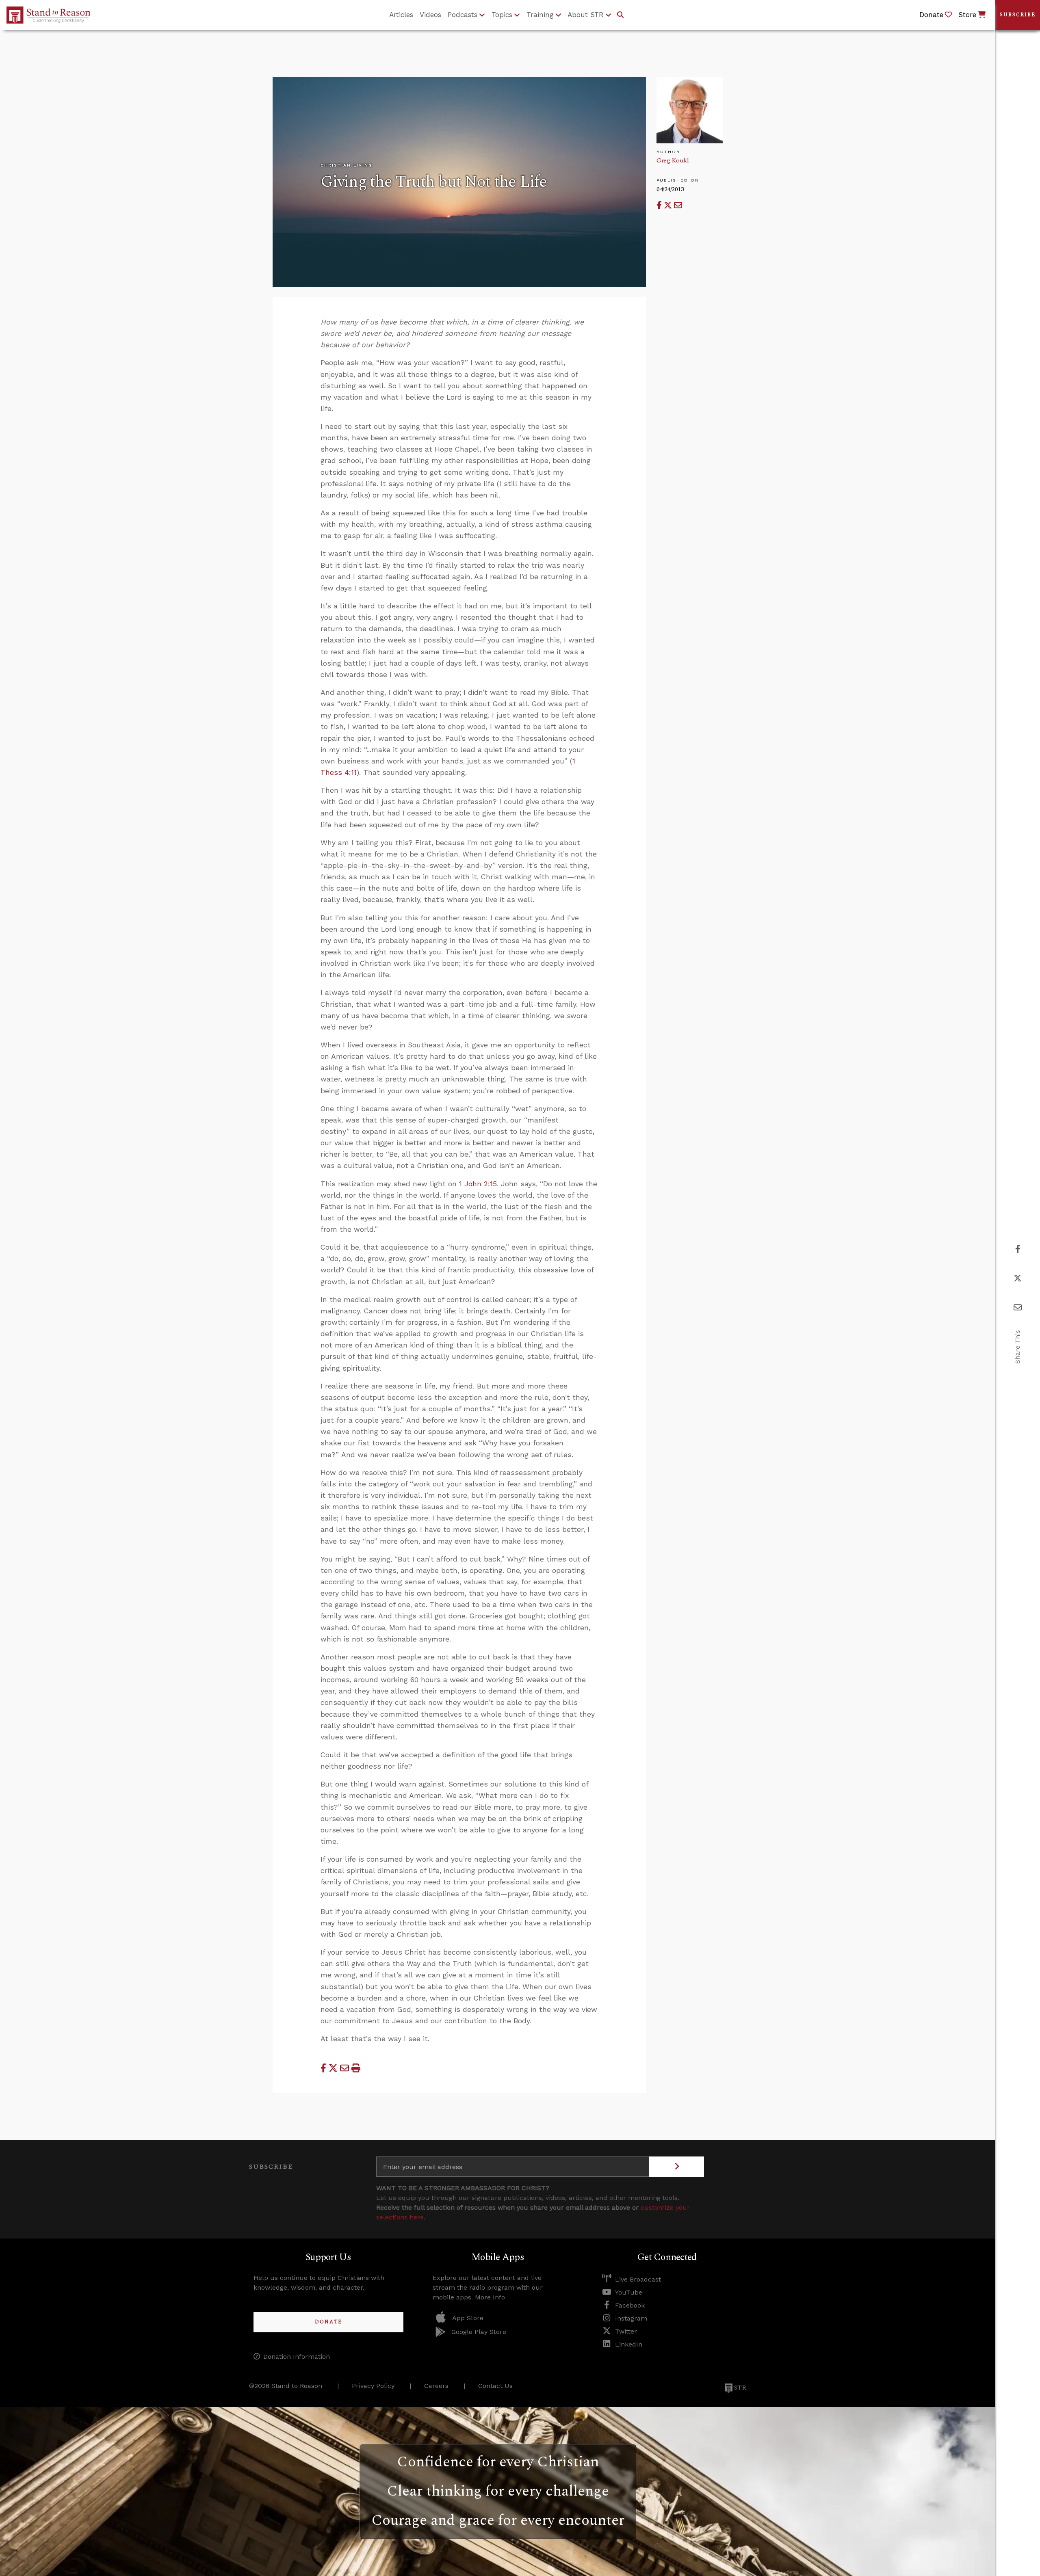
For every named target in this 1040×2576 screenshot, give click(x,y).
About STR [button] (586, 15)
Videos (430, 15)
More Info (490, 2297)
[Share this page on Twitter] (669, 205)
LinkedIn (629, 2344)
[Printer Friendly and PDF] (356, 2068)
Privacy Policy (373, 2386)
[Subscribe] (677, 2167)
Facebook (630, 2305)
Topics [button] (502, 15)
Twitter (626, 2331)
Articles (401, 15)
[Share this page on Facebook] (660, 205)
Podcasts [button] (463, 15)
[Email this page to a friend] (678, 205)
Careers (436, 2386)
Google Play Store (479, 2332)
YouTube (629, 2292)
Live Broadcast (638, 2279)
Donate (328, 2322)
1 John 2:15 (478, 1184)
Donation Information (297, 2356)
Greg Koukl (673, 160)
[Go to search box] (620, 15)
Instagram (631, 2318)
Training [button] (540, 15)
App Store (468, 2318)
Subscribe (1018, 15)
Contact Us (495, 2386)
